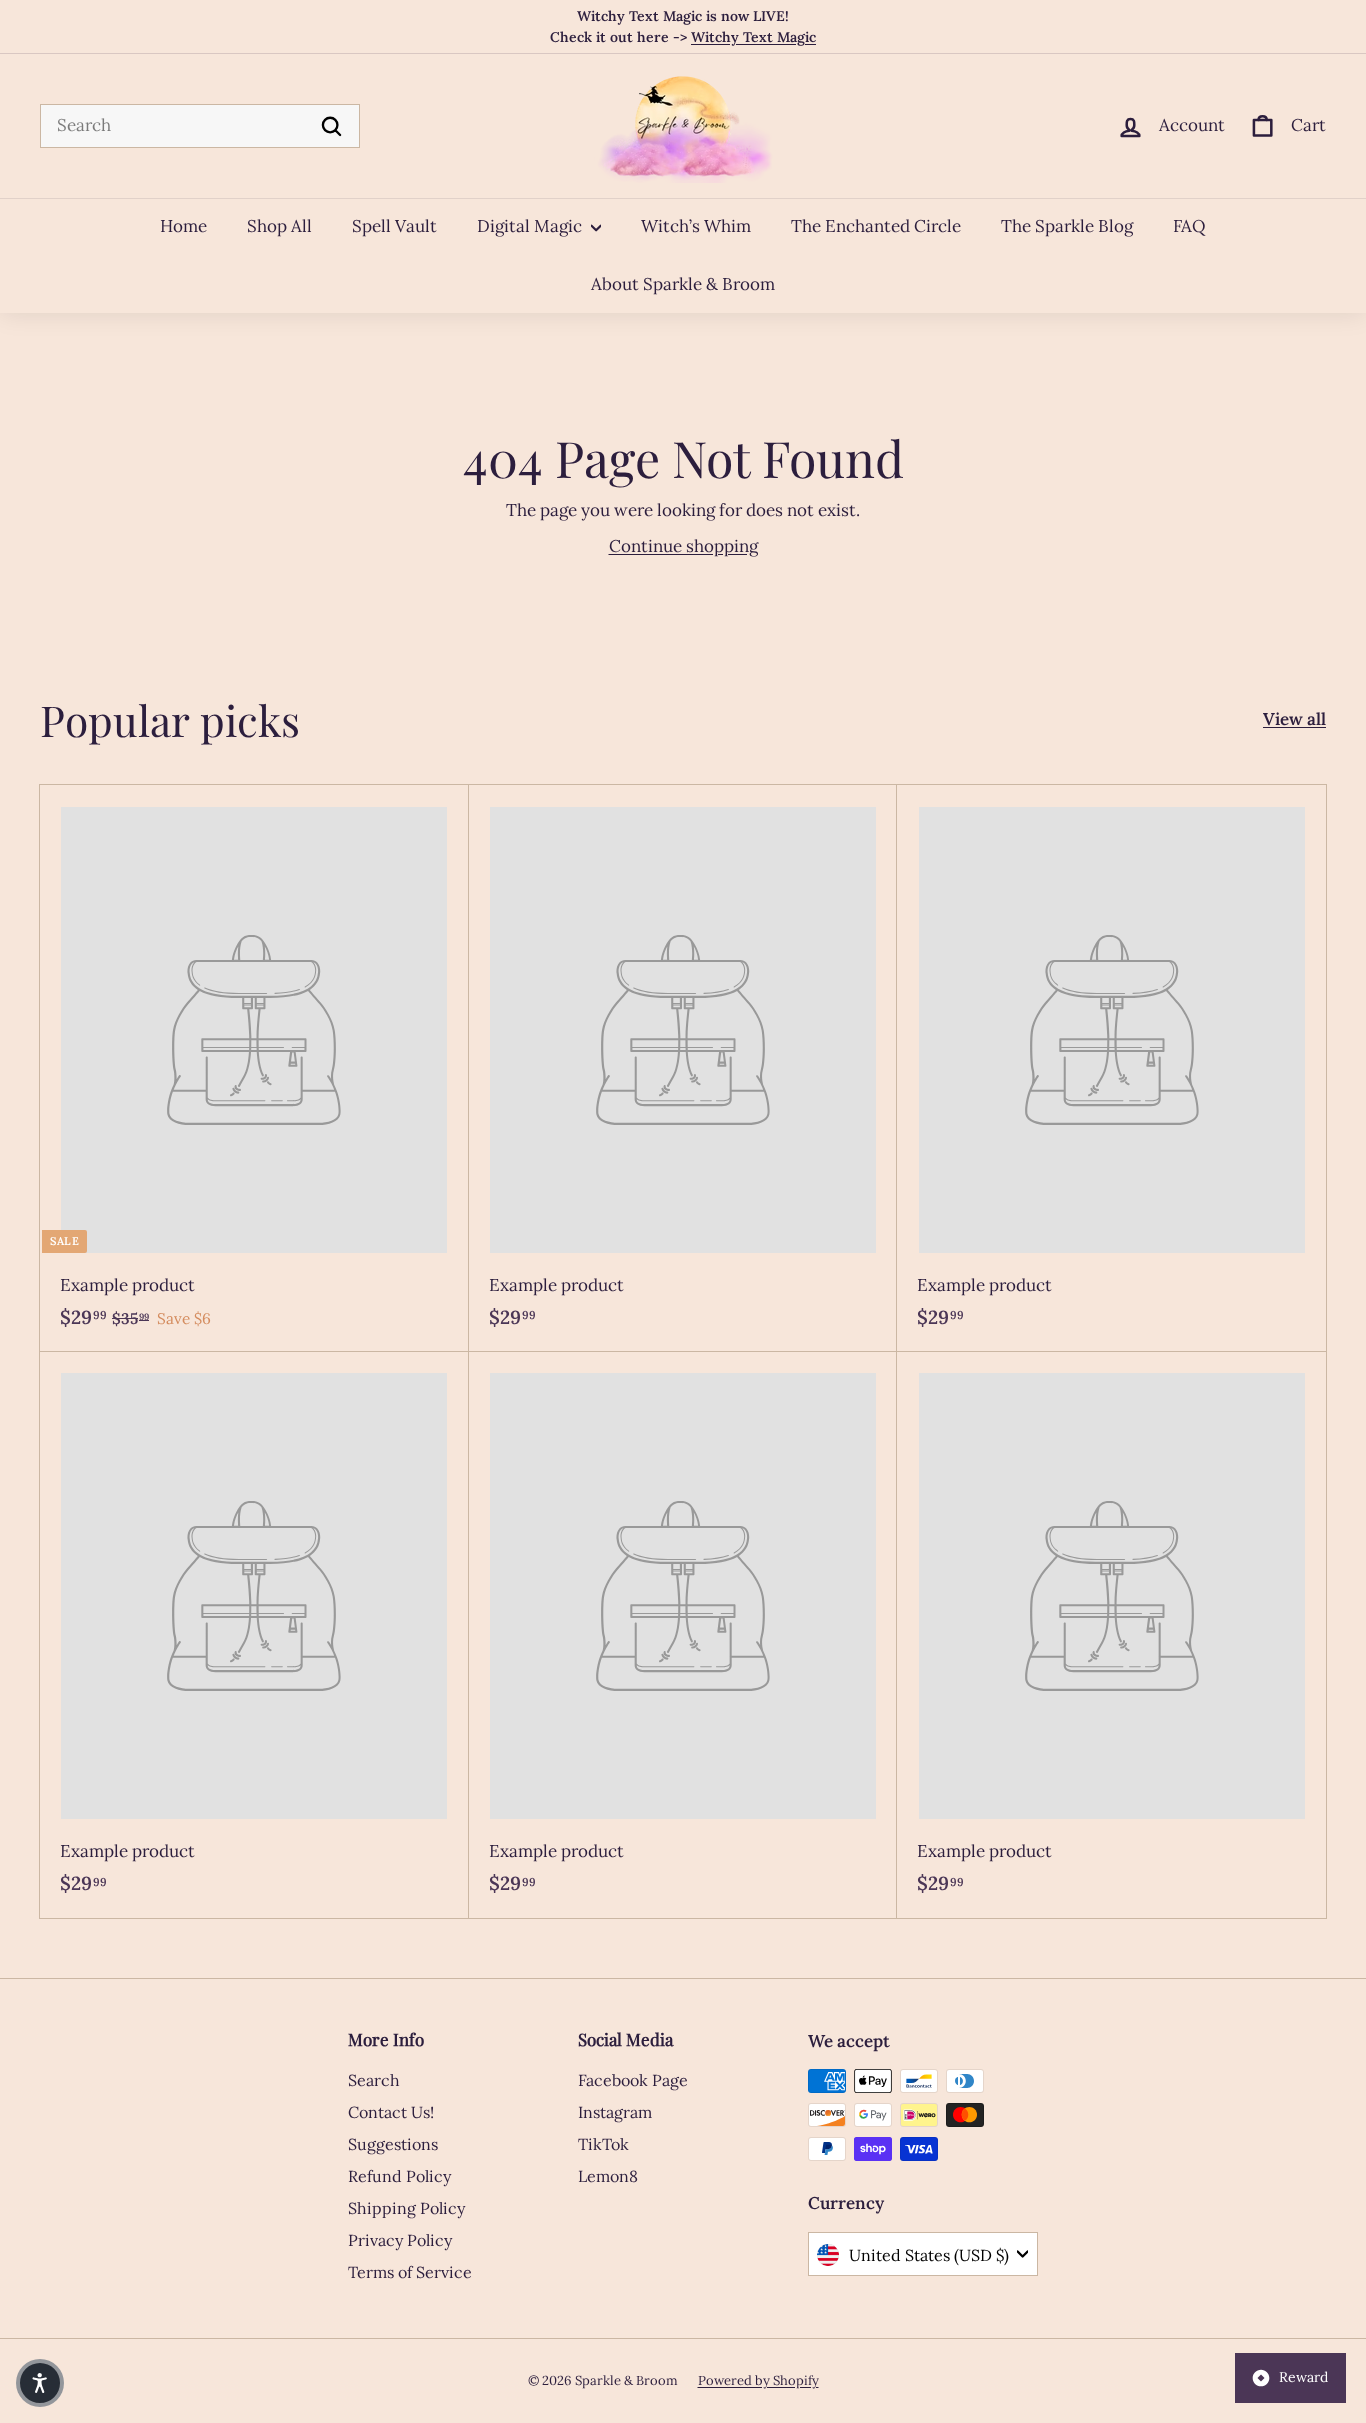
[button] (40, 2383)
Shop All (279, 226)
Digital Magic (531, 226)
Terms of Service (410, 2272)
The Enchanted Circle (876, 226)
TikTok (603, 2144)
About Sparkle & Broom (683, 284)
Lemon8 (608, 2176)
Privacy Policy (400, 2240)
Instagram (615, 2112)
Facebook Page (633, 2080)
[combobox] (200, 126)
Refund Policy (399, 2176)
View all (1294, 719)
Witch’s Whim (696, 226)
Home (183, 226)
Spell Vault (394, 226)
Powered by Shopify (758, 2380)
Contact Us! (391, 2112)
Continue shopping (683, 546)
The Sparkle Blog (1067, 226)
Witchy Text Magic (753, 37)
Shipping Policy (406, 2208)
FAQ (1189, 226)
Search (374, 2080)
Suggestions (393, 2144)
